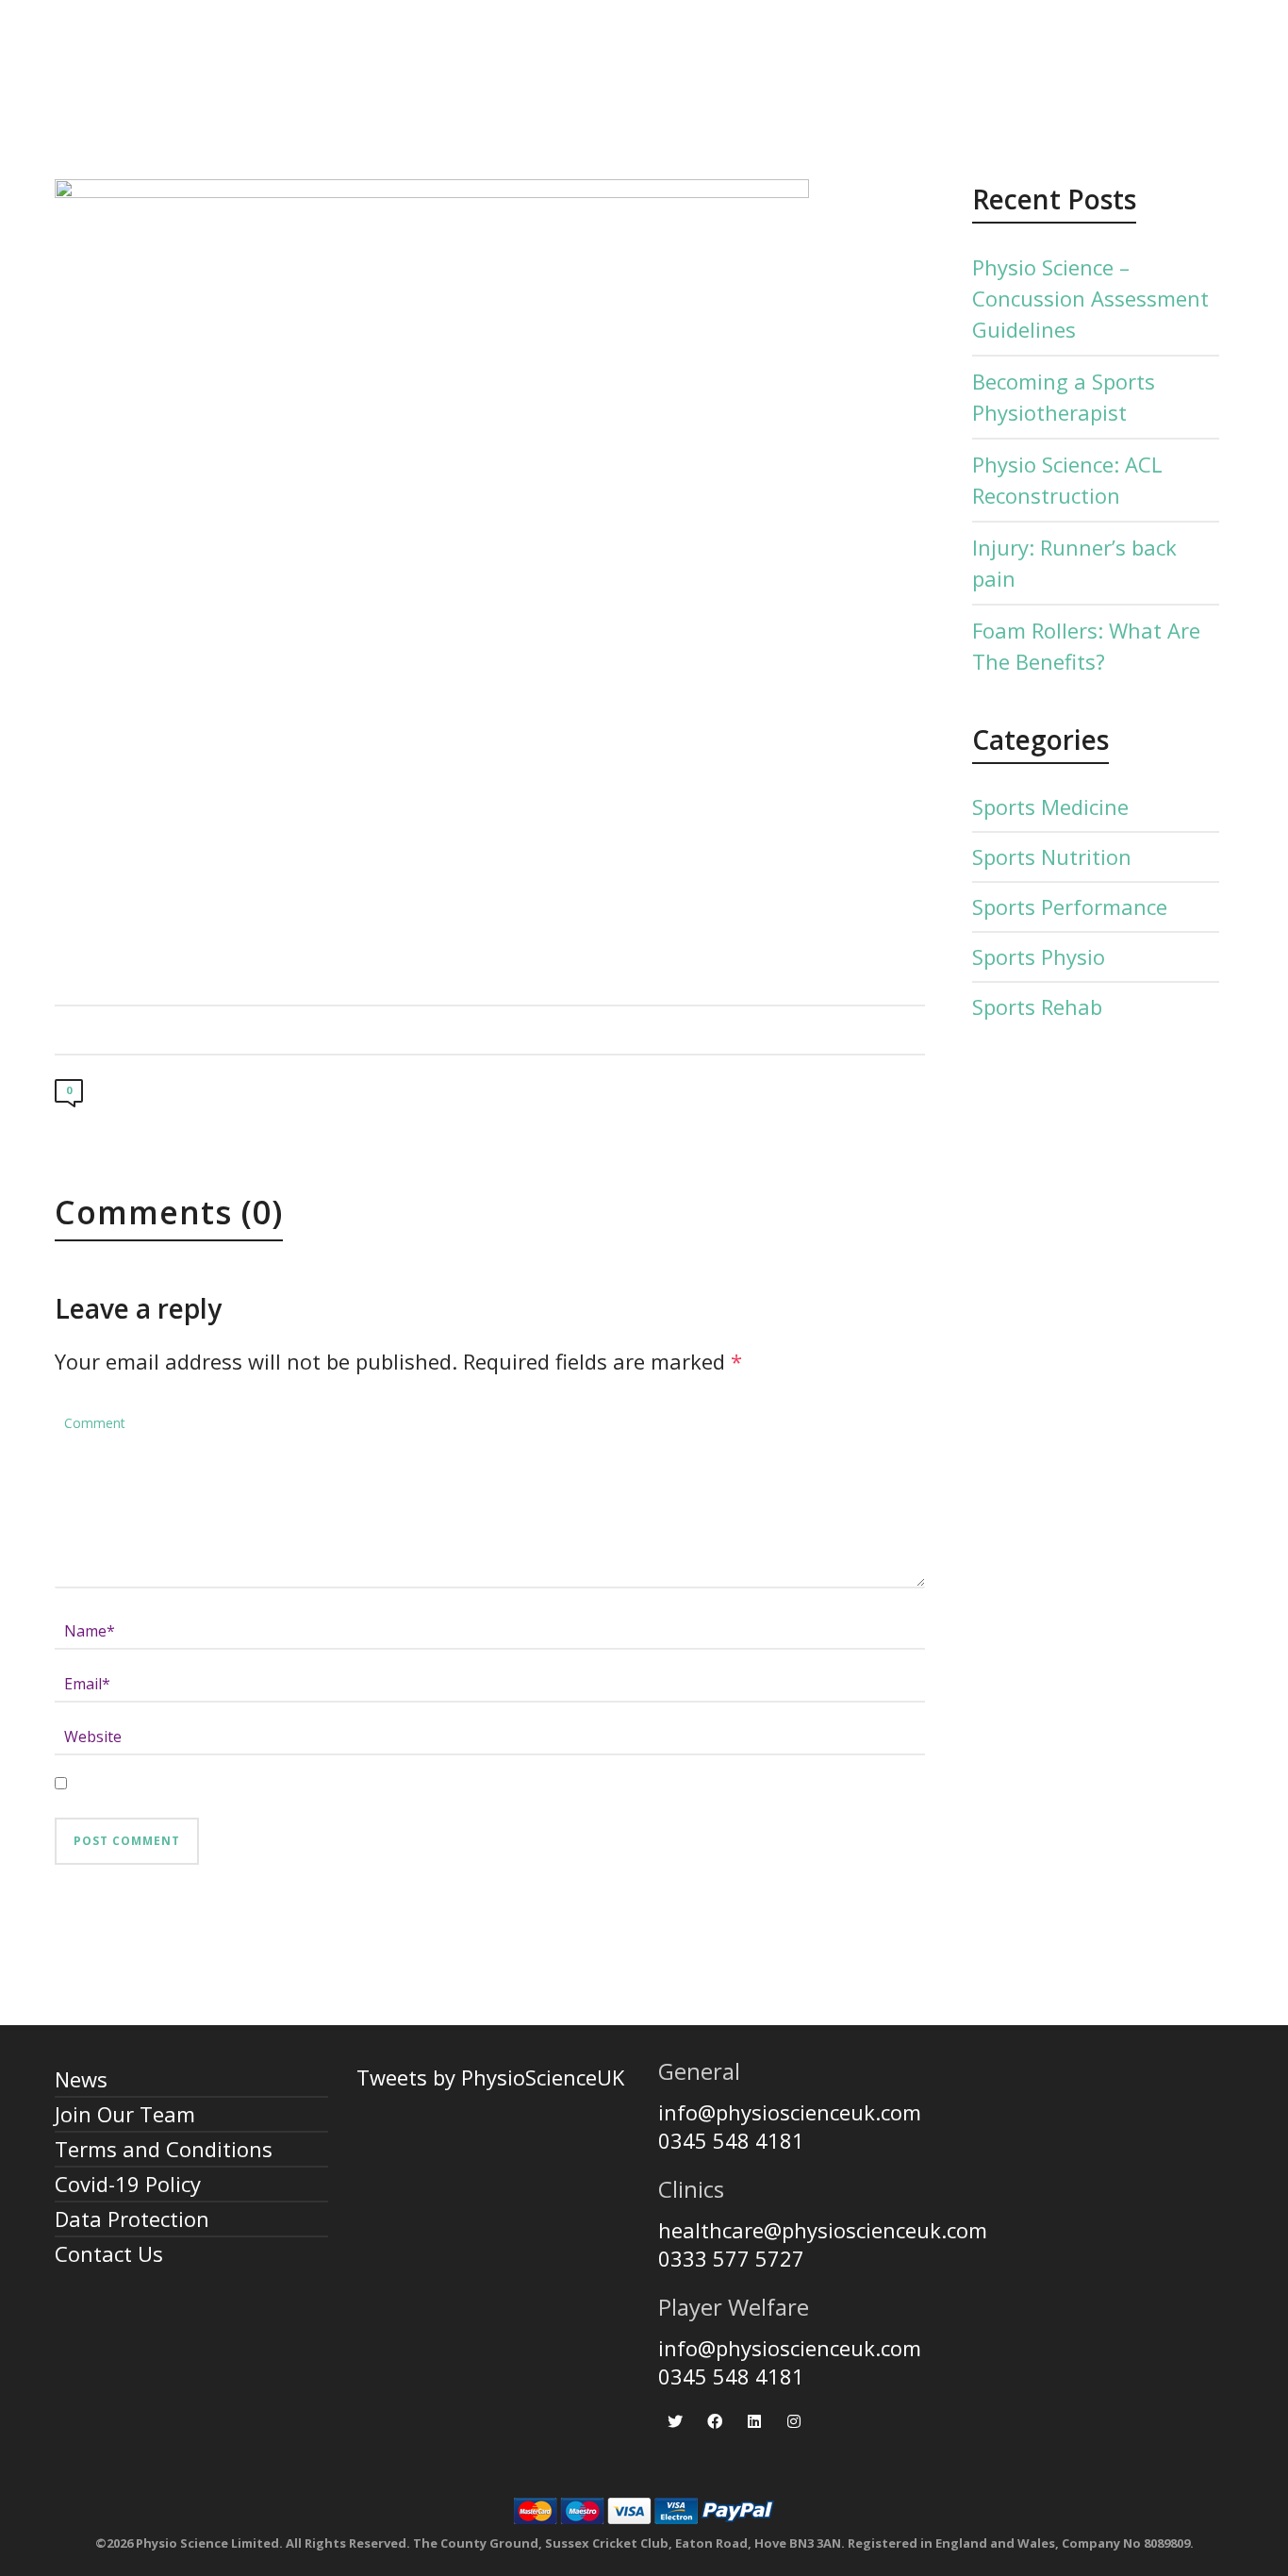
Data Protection (132, 2219)
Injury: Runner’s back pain (1074, 563)
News (81, 2079)
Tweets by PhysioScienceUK (490, 2077)
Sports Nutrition (1052, 856)
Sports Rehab (1037, 1006)
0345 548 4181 (731, 2140)
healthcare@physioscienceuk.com (823, 2230)
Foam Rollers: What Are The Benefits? (1086, 646)
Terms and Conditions (164, 2149)
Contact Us (109, 2253)
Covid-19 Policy (128, 2184)
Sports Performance (1070, 906)
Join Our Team (125, 2114)
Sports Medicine (1050, 806)
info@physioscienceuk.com (790, 2112)
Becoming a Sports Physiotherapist (1064, 397)
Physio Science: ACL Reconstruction (1067, 480)
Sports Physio (1039, 956)
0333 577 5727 (731, 2258)
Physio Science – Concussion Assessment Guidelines (1090, 298)
